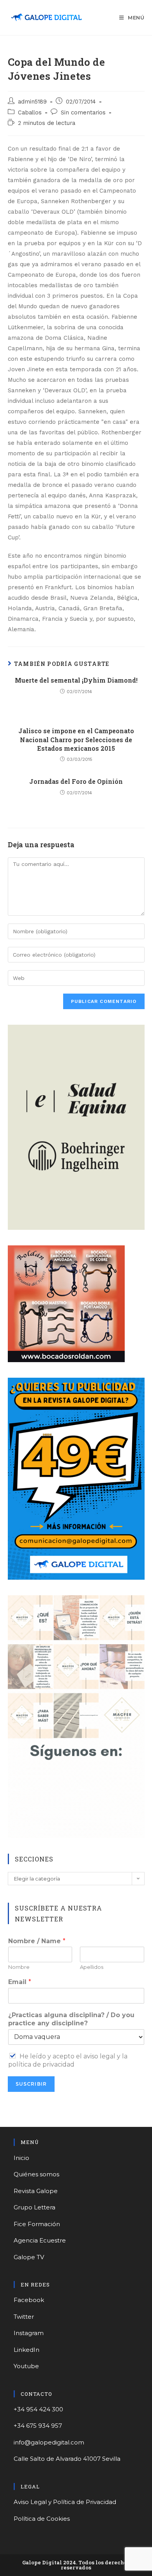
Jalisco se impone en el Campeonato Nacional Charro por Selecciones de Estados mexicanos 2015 (76, 739)
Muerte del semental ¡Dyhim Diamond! (76, 680)
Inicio (21, 2158)
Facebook (29, 2300)
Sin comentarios (83, 113)
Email (20, 1982)
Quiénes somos (36, 2174)
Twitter (24, 2317)
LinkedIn (27, 2350)
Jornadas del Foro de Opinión (76, 781)
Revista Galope (36, 2191)
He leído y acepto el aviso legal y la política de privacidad (68, 2060)
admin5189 (32, 102)
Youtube (26, 2366)
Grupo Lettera (34, 2207)
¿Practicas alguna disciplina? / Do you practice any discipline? (71, 2019)
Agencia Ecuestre (40, 2240)
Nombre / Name (37, 1941)
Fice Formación (37, 2224)
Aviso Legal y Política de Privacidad (65, 2502)
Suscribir (31, 2084)
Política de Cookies (42, 2519)
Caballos (30, 113)
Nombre (19, 1967)
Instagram (29, 2333)
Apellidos (92, 1967)
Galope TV (29, 2257)
